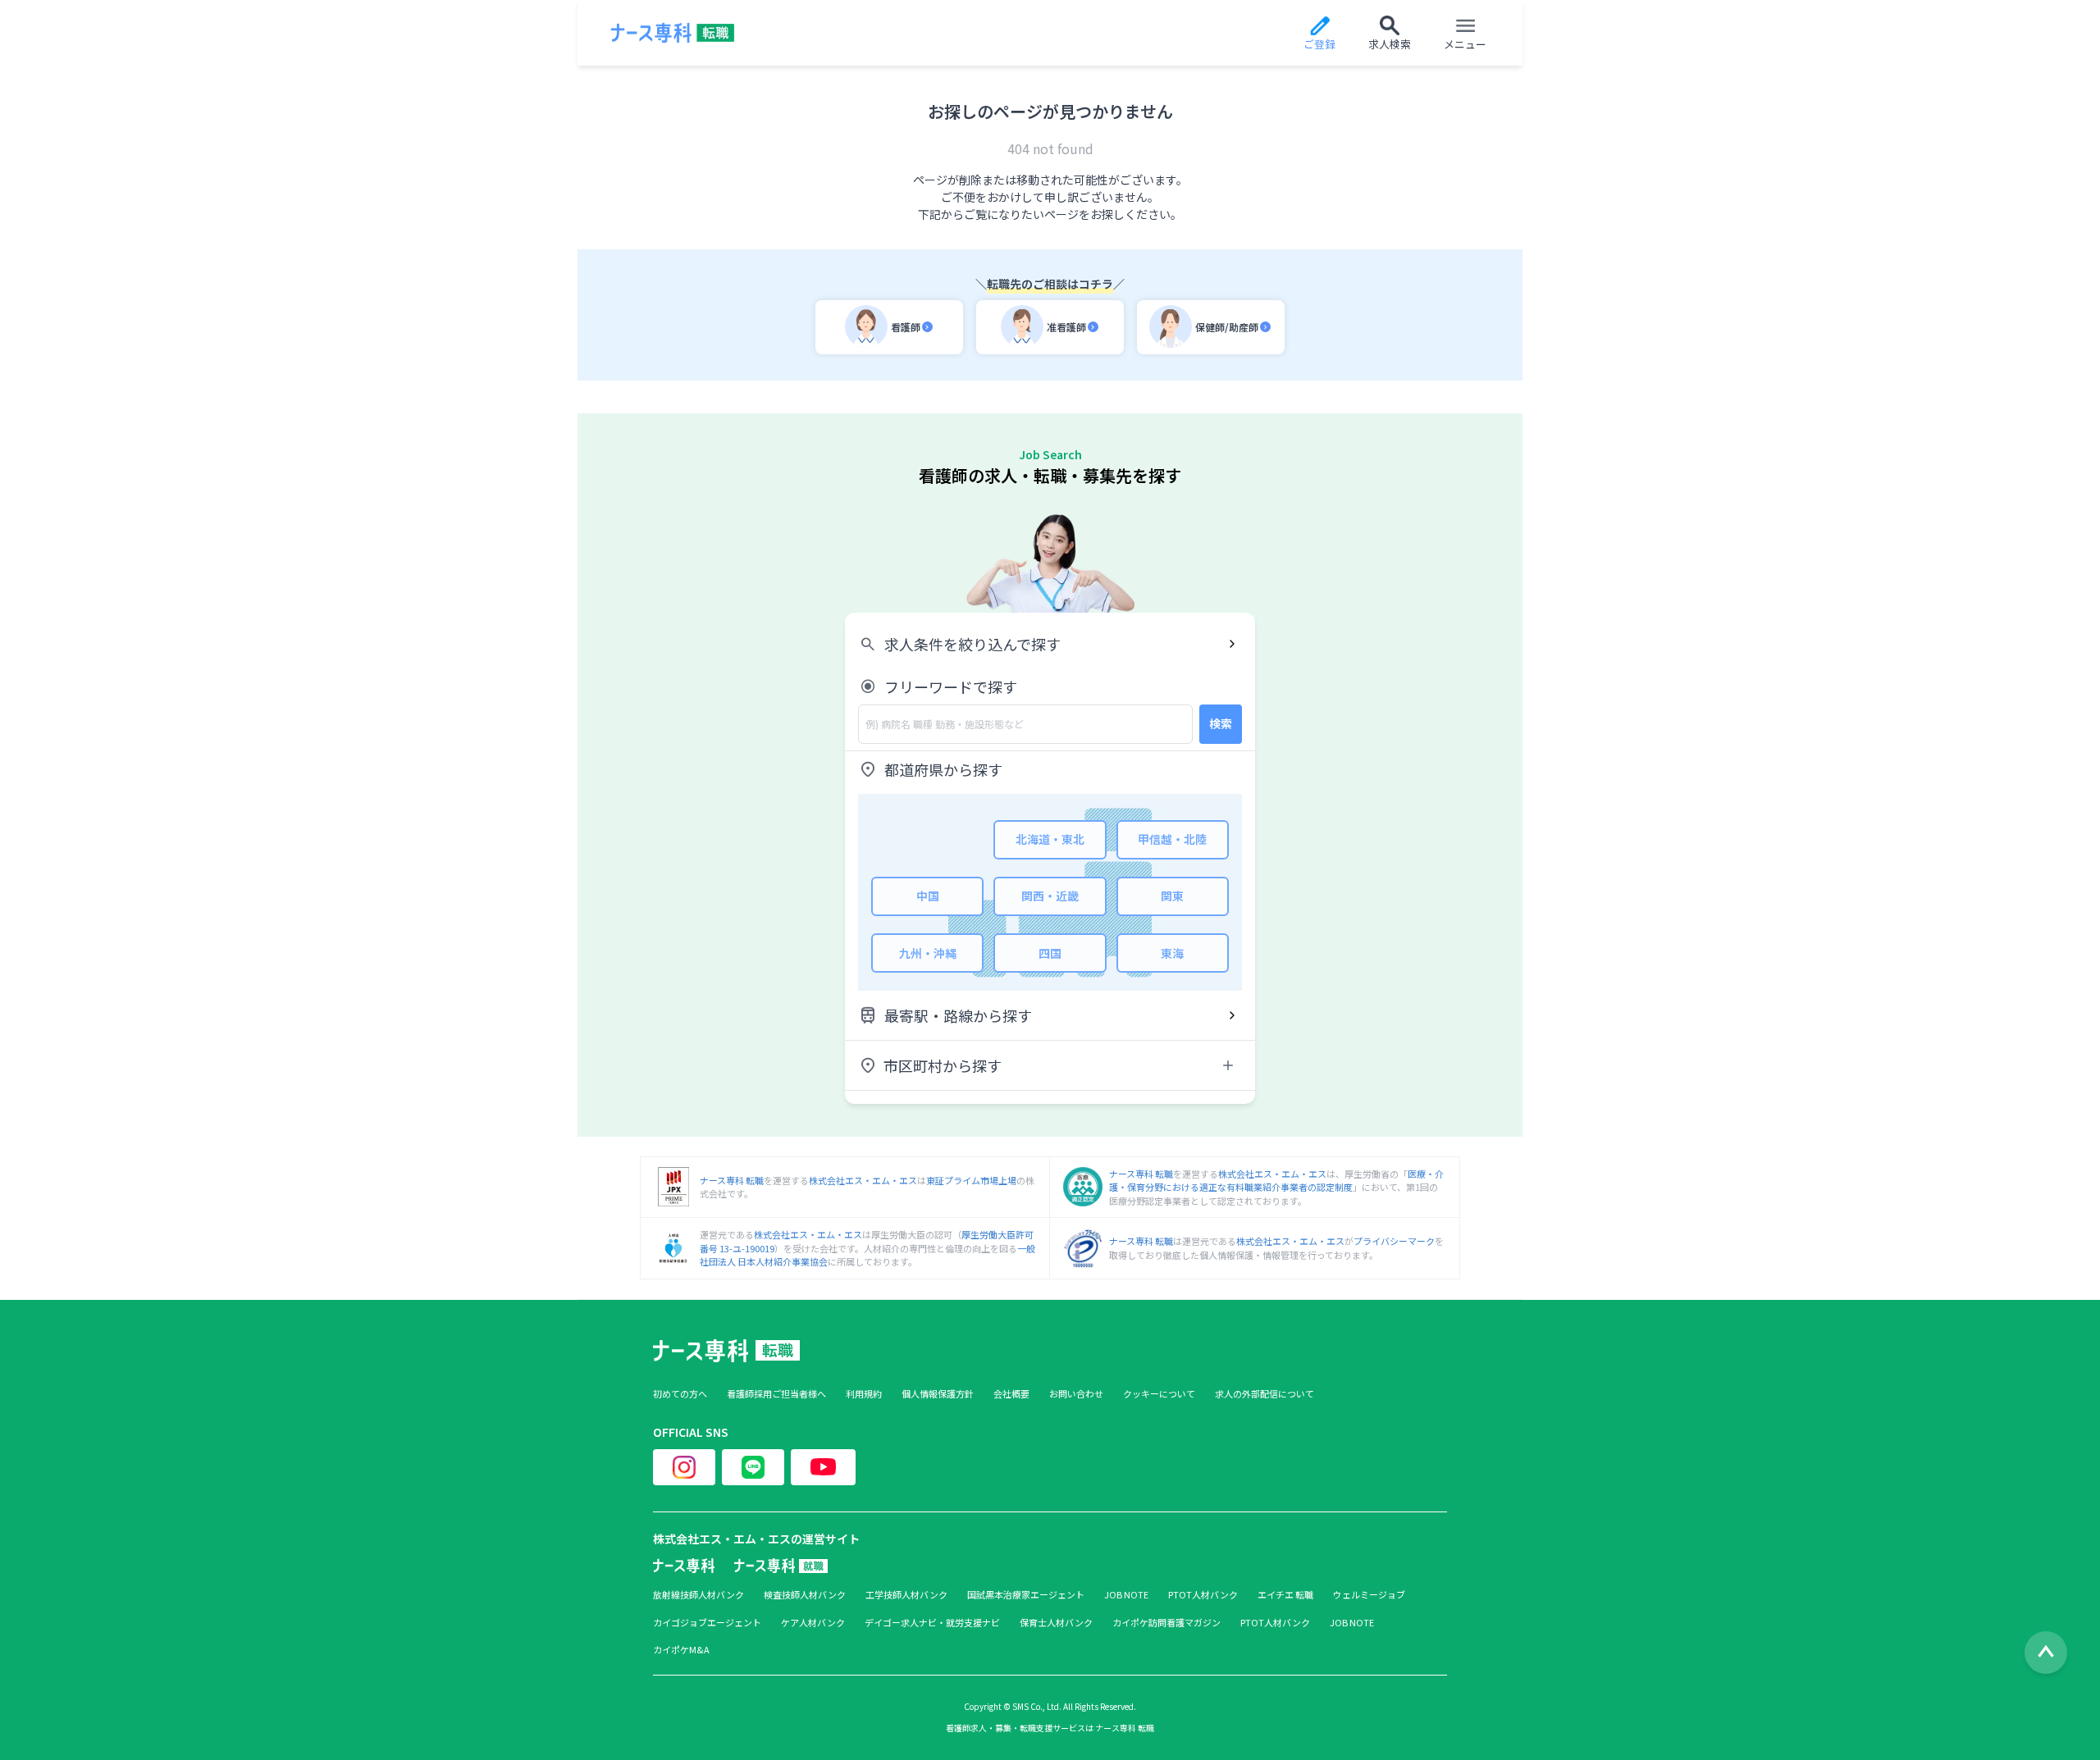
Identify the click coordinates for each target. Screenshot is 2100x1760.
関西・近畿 (1050, 896)
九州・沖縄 (928, 953)
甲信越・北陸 (1172, 839)
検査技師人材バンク (805, 1595)
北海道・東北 (1050, 839)
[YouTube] (823, 1467)
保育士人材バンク (1056, 1623)
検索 (1221, 723)
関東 (1172, 896)
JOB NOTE (1126, 1595)
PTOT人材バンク (1203, 1595)
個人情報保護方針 (938, 1394)
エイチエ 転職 (1285, 1595)
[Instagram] (684, 1467)
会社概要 (1011, 1394)
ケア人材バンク (813, 1623)
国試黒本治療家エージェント (1026, 1595)
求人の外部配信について (1265, 1394)
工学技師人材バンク (906, 1595)
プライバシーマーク (1394, 1241)
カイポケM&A (681, 1650)
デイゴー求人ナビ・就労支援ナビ (932, 1623)
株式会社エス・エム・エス (863, 1180)
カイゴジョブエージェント (707, 1623)
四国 (1050, 953)
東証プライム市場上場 (971, 1180)
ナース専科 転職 (732, 1180)
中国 (928, 896)
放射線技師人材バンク (698, 1595)
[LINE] (753, 1467)
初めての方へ (680, 1394)
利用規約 (864, 1394)
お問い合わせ (1076, 1394)
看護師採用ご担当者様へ (776, 1394)
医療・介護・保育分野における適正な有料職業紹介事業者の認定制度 (1276, 1181)
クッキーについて (1159, 1394)
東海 (1172, 953)
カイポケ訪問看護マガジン (1166, 1623)
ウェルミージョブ (1369, 1595)
